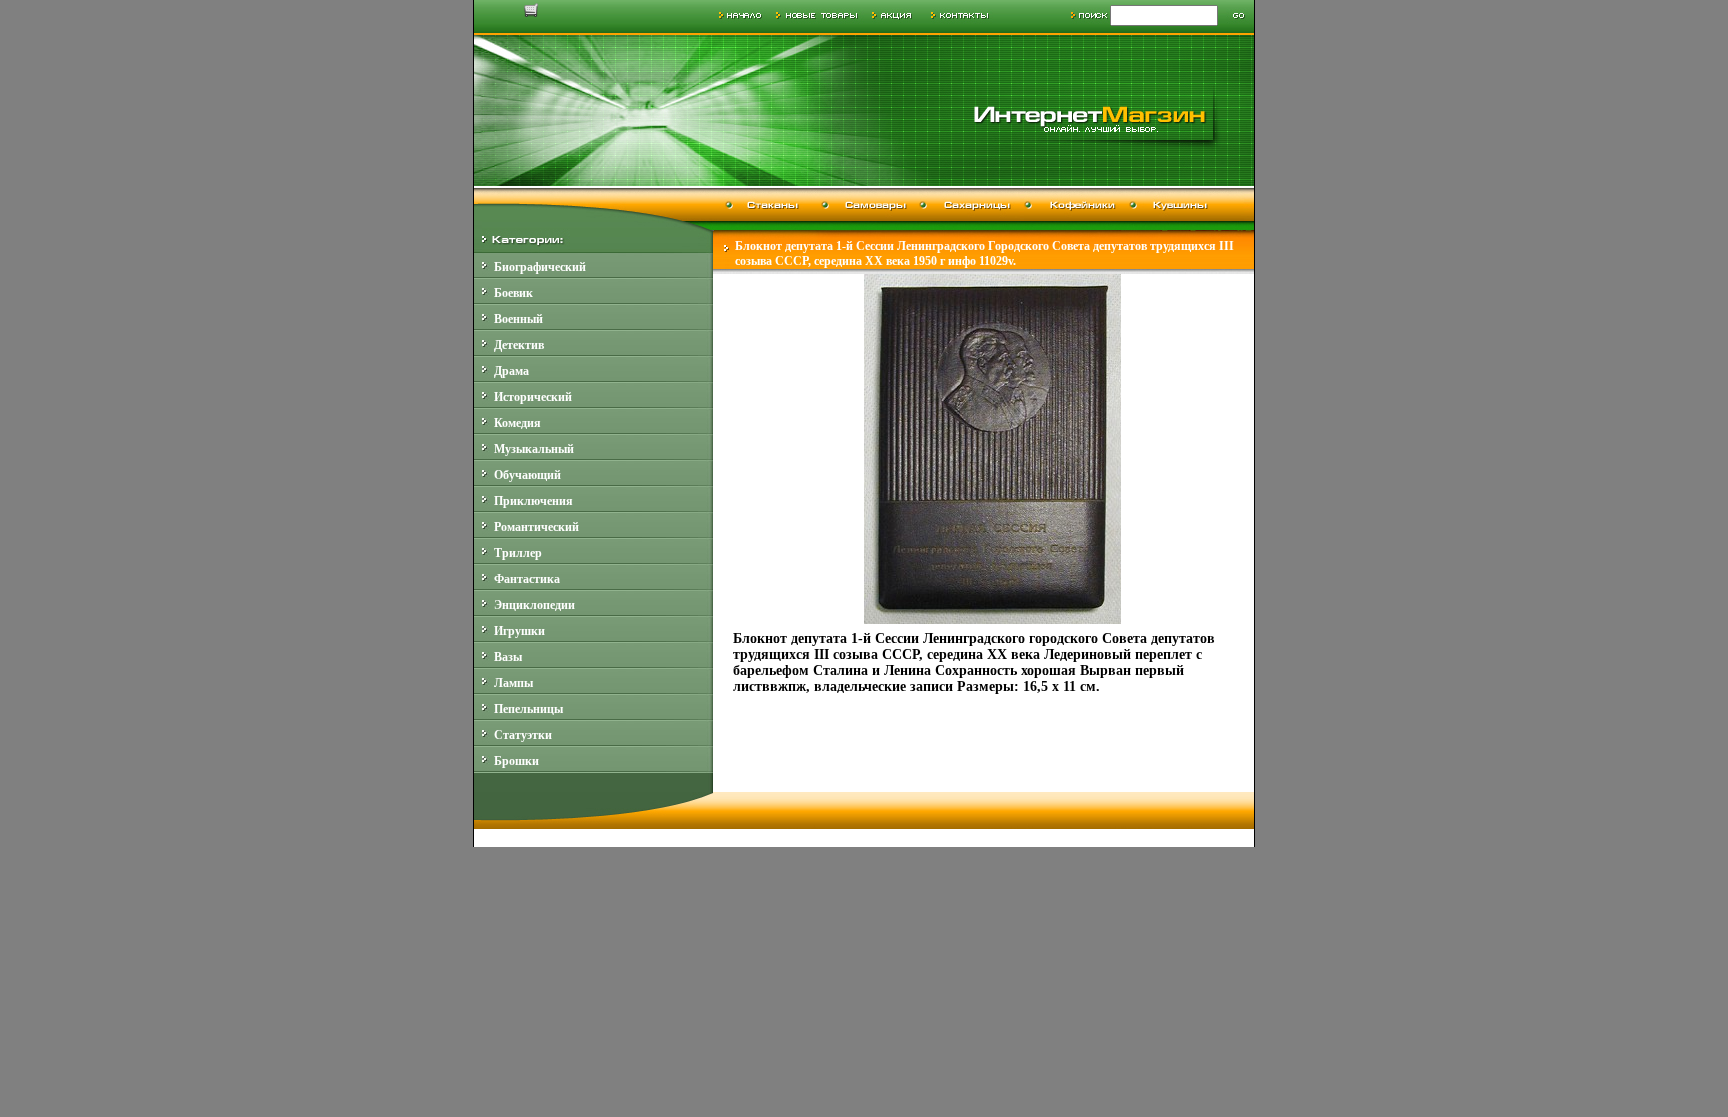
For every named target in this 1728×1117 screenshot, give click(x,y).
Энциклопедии (534, 605)
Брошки (516, 761)
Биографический (540, 267)
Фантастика (527, 579)
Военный (518, 319)
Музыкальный (534, 449)
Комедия (517, 423)
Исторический (533, 397)
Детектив (519, 345)
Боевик (513, 293)
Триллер (518, 553)
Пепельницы (528, 709)
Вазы (508, 657)
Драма (511, 371)
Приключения (533, 501)
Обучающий (527, 475)
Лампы (513, 683)
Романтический (536, 527)
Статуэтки (523, 735)
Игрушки (519, 631)
